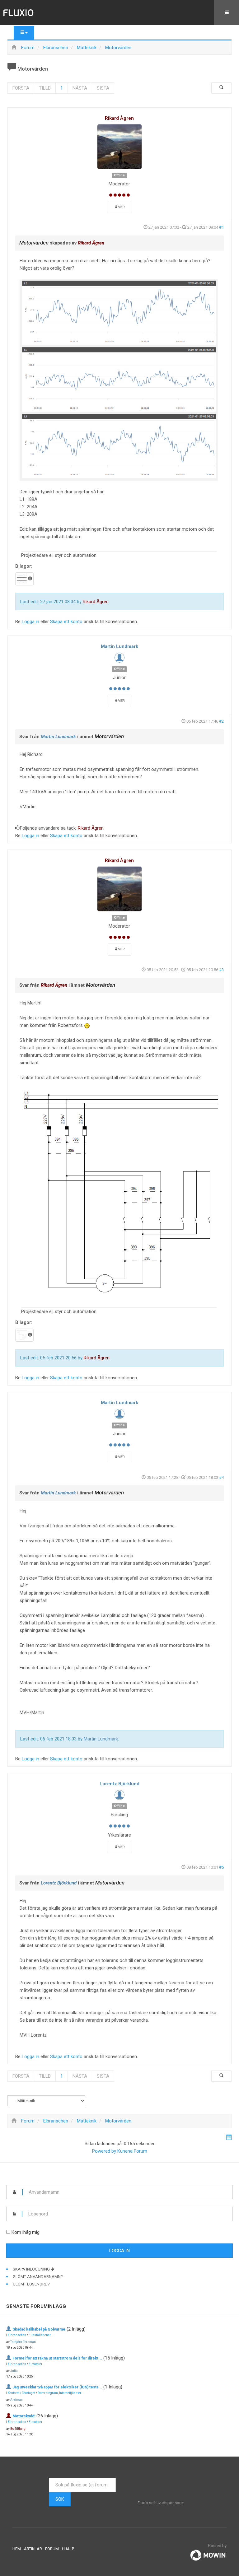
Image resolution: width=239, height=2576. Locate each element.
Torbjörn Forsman (23, 2342)
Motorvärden (34, 243)
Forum (52, 2549)
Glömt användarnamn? (38, 2277)
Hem (17, 2549)
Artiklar (33, 2549)
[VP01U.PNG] (119, 1192)
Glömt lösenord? (31, 2284)
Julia (14, 2371)
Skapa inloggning (32, 2269)
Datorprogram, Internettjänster (59, 2393)
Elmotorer (35, 2364)
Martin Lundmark (119, 646)
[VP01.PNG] (119, 380)
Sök (60, 2499)
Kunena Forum (132, 2151)
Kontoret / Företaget (21, 2393)
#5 (221, 1867)
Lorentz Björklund (119, 1784)
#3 (221, 970)
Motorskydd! (24, 2416)
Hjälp (68, 2549)
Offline (119, 175)
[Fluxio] (19, 12)
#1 (221, 227)
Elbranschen (17, 2335)
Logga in (30, 622)
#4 (221, 1477)
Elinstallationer (40, 2335)
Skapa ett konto (66, 622)
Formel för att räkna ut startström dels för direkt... (57, 2358)
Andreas (16, 2400)
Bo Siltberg (18, 2429)
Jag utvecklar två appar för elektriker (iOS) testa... (57, 2387)
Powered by (104, 2151)
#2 (221, 721)
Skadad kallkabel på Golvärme (39, 2329)
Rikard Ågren (119, 118)
